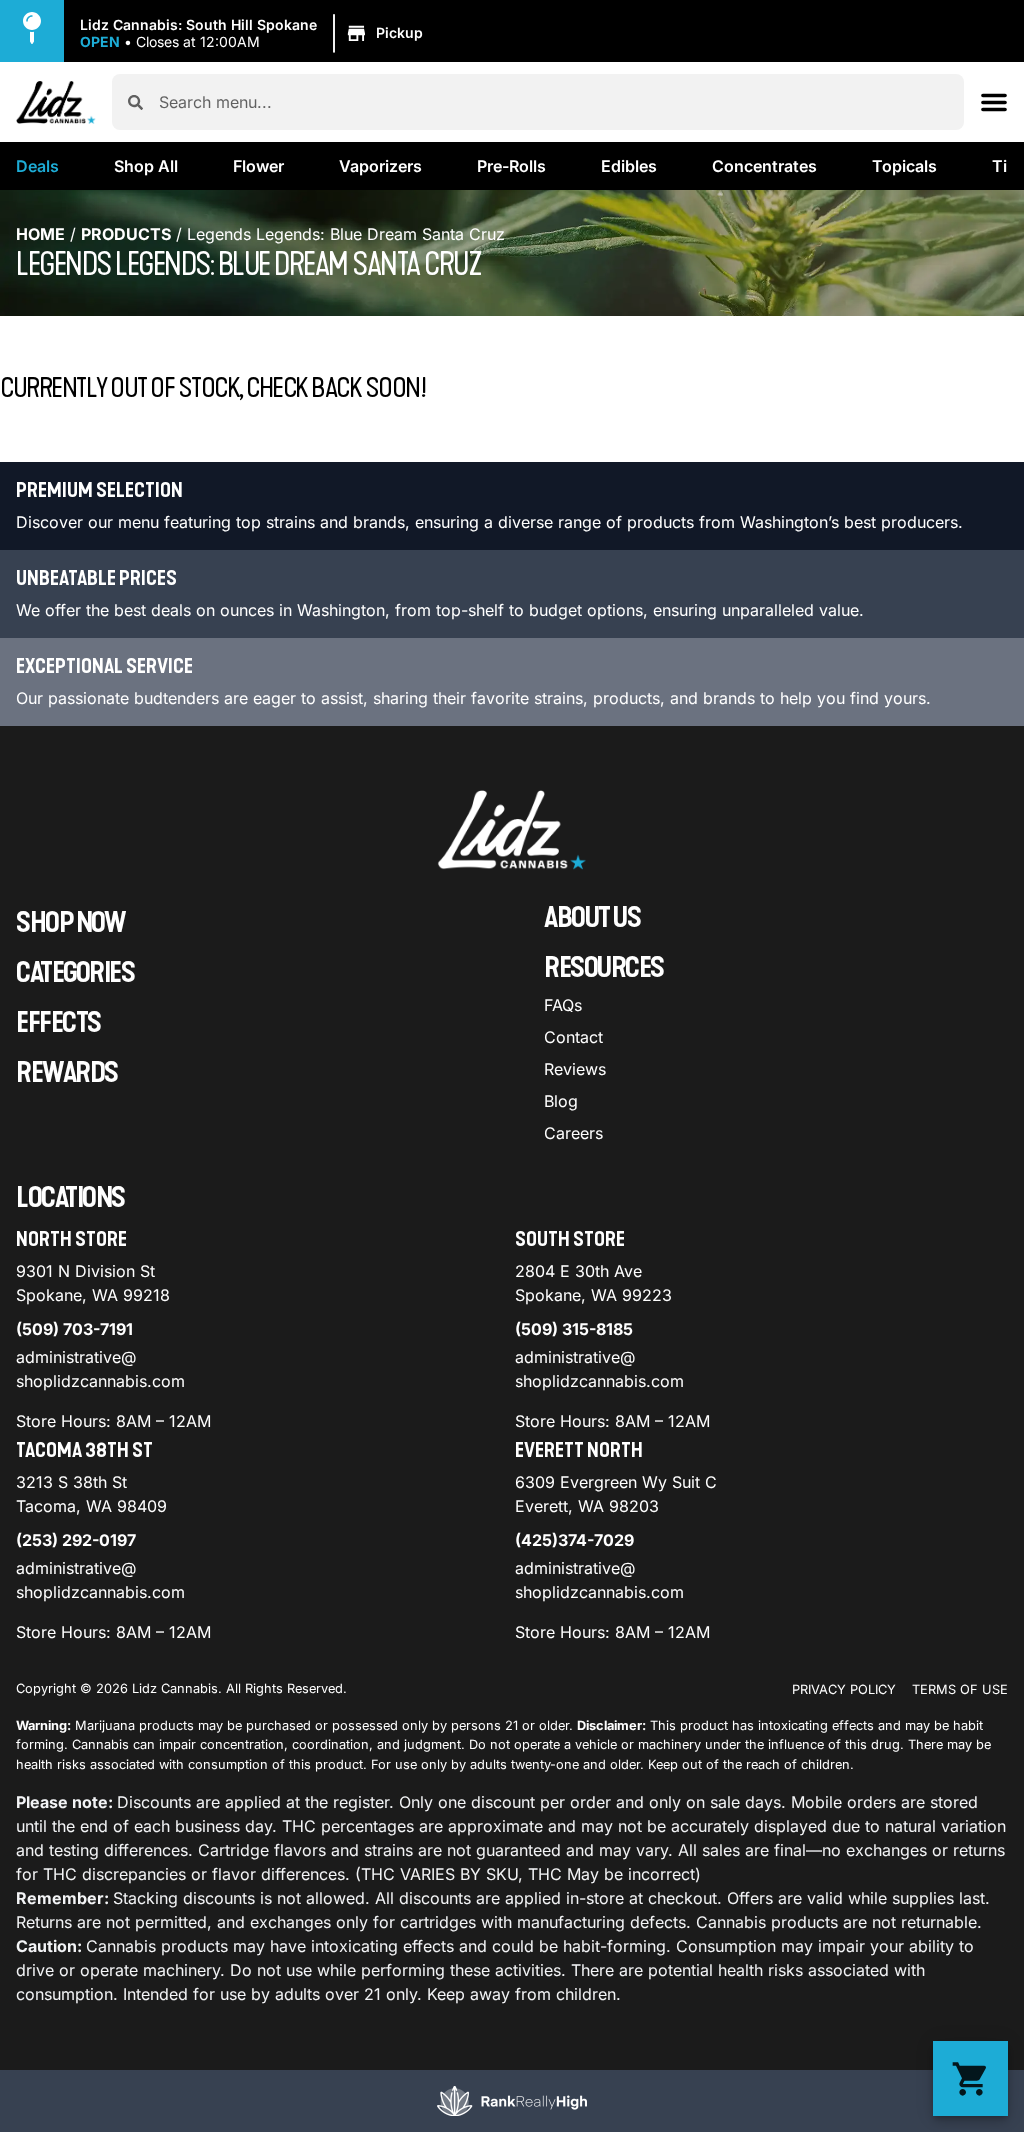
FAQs (563, 1005)
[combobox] (553, 102)
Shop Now (70, 923)
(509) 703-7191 (74, 1329)
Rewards (67, 1073)
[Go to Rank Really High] (512, 2101)
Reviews (575, 1069)
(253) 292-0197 (76, 1540)
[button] (254, 34)
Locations (70, 1198)
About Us (592, 918)
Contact (573, 1037)
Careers (573, 1133)
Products (126, 234)
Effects (58, 1023)
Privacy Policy (844, 1689)
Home (40, 234)
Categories (75, 973)
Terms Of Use (960, 1689)
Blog (561, 1101)
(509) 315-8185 (574, 1329)
